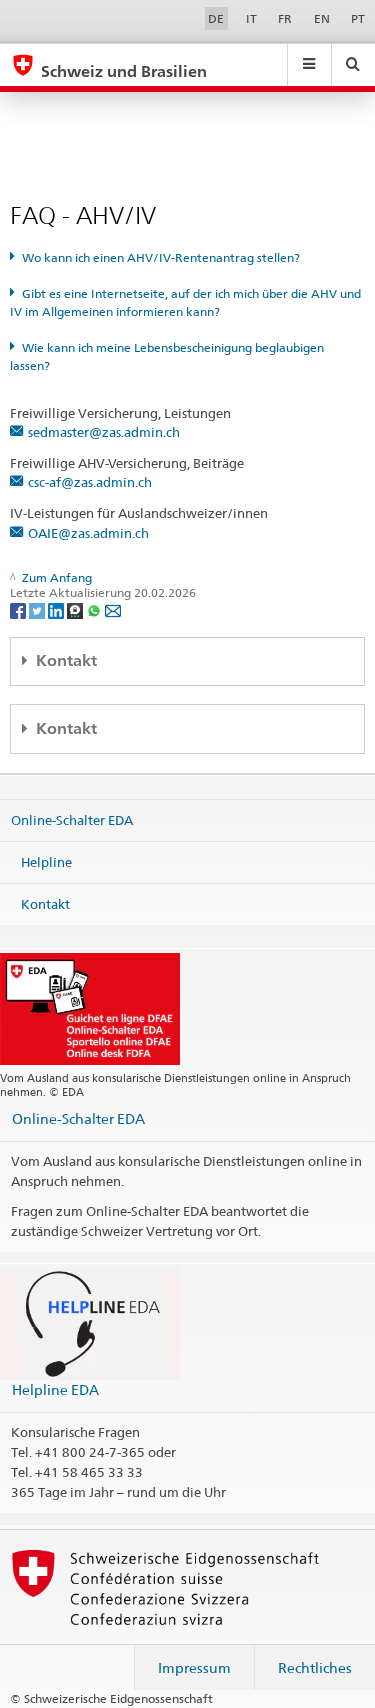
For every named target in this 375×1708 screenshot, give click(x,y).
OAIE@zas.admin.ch (88, 533)
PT (358, 18)
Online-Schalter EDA (72, 820)
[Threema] (76, 609)
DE (216, 18)
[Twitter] (38, 609)
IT (251, 18)
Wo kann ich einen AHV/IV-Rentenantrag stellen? (161, 257)
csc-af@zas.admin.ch (90, 482)
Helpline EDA (55, 1389)
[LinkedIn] (57, 609)
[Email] (113, 609)
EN (322, 18)
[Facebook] (19, 609)
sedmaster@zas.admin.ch (104, 432)
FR (285, 18)
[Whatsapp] (95, 609)
